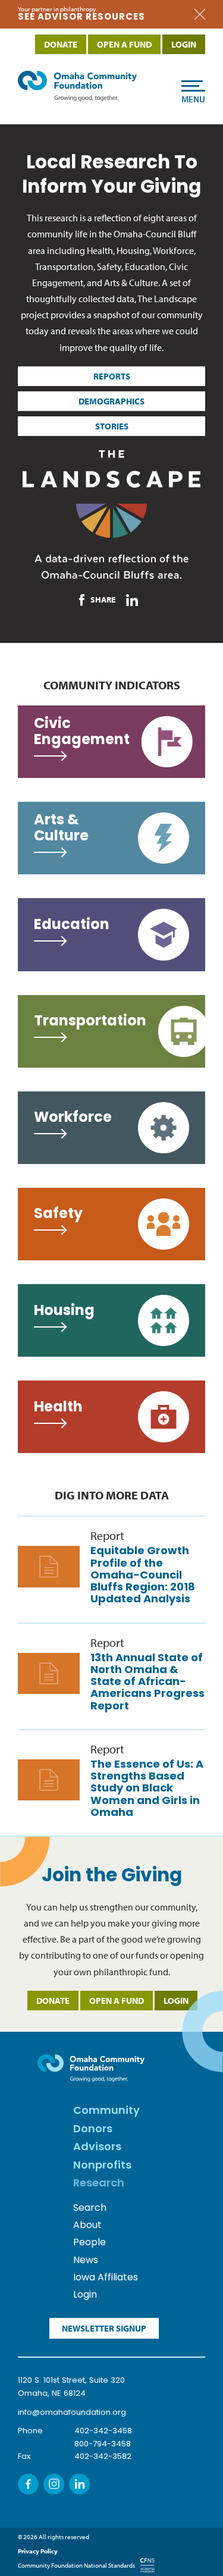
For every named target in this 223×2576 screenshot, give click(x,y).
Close (200, 15)
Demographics (111, 401)
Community (106, 2111)
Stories (112, 426)
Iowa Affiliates (106, 2278)
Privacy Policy (38, 2551)
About (87, 2226)
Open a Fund (117, 2001)
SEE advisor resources (81, 18)
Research (99, 2184)
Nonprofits (102, 2166)
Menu (193, 99)
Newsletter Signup (104, 2328)
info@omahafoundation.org (72, 2413)
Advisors (97, 2148)
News (86, 2261)
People (89, 2243)
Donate (53, 2001)
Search (90, 2208)
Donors (93, 2130)
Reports (112, 376)
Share (103, 600)
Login (176, 2001)
